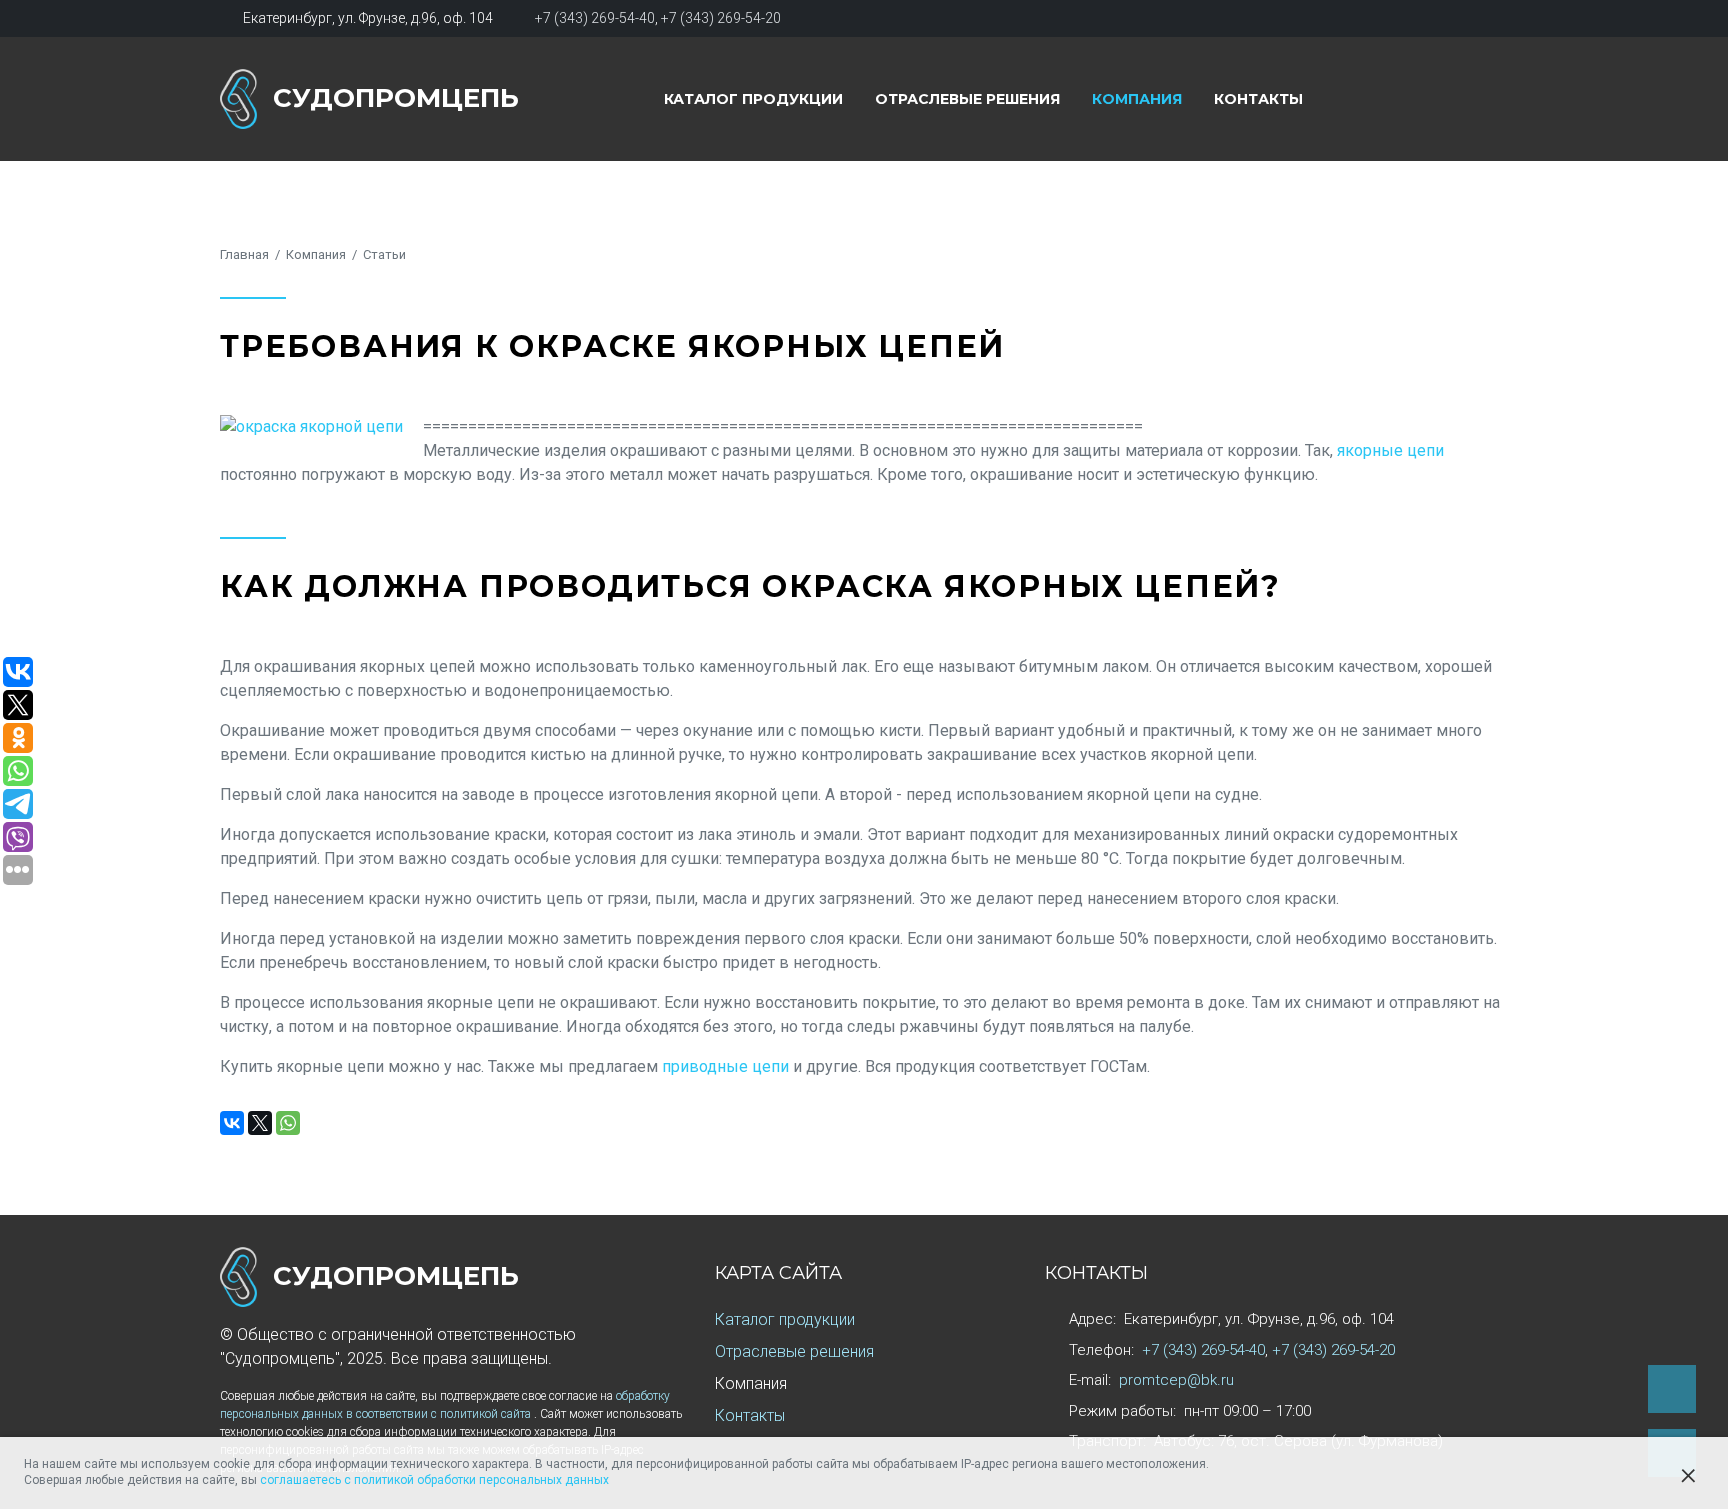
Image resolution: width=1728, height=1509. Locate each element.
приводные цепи (725, 1066)
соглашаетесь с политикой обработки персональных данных (434, 1480)
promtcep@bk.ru (1176, 1380)
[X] (260, 1123)
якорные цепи (1390, 450)
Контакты (1258, 99)
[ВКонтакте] (232, 1123)
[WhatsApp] (288, 1123)
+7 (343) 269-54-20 (721, 18)
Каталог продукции (753, 99)
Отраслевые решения (967, 99)
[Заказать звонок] (1672, 1389)
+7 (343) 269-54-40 (595, 18)
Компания (1137, 99)
